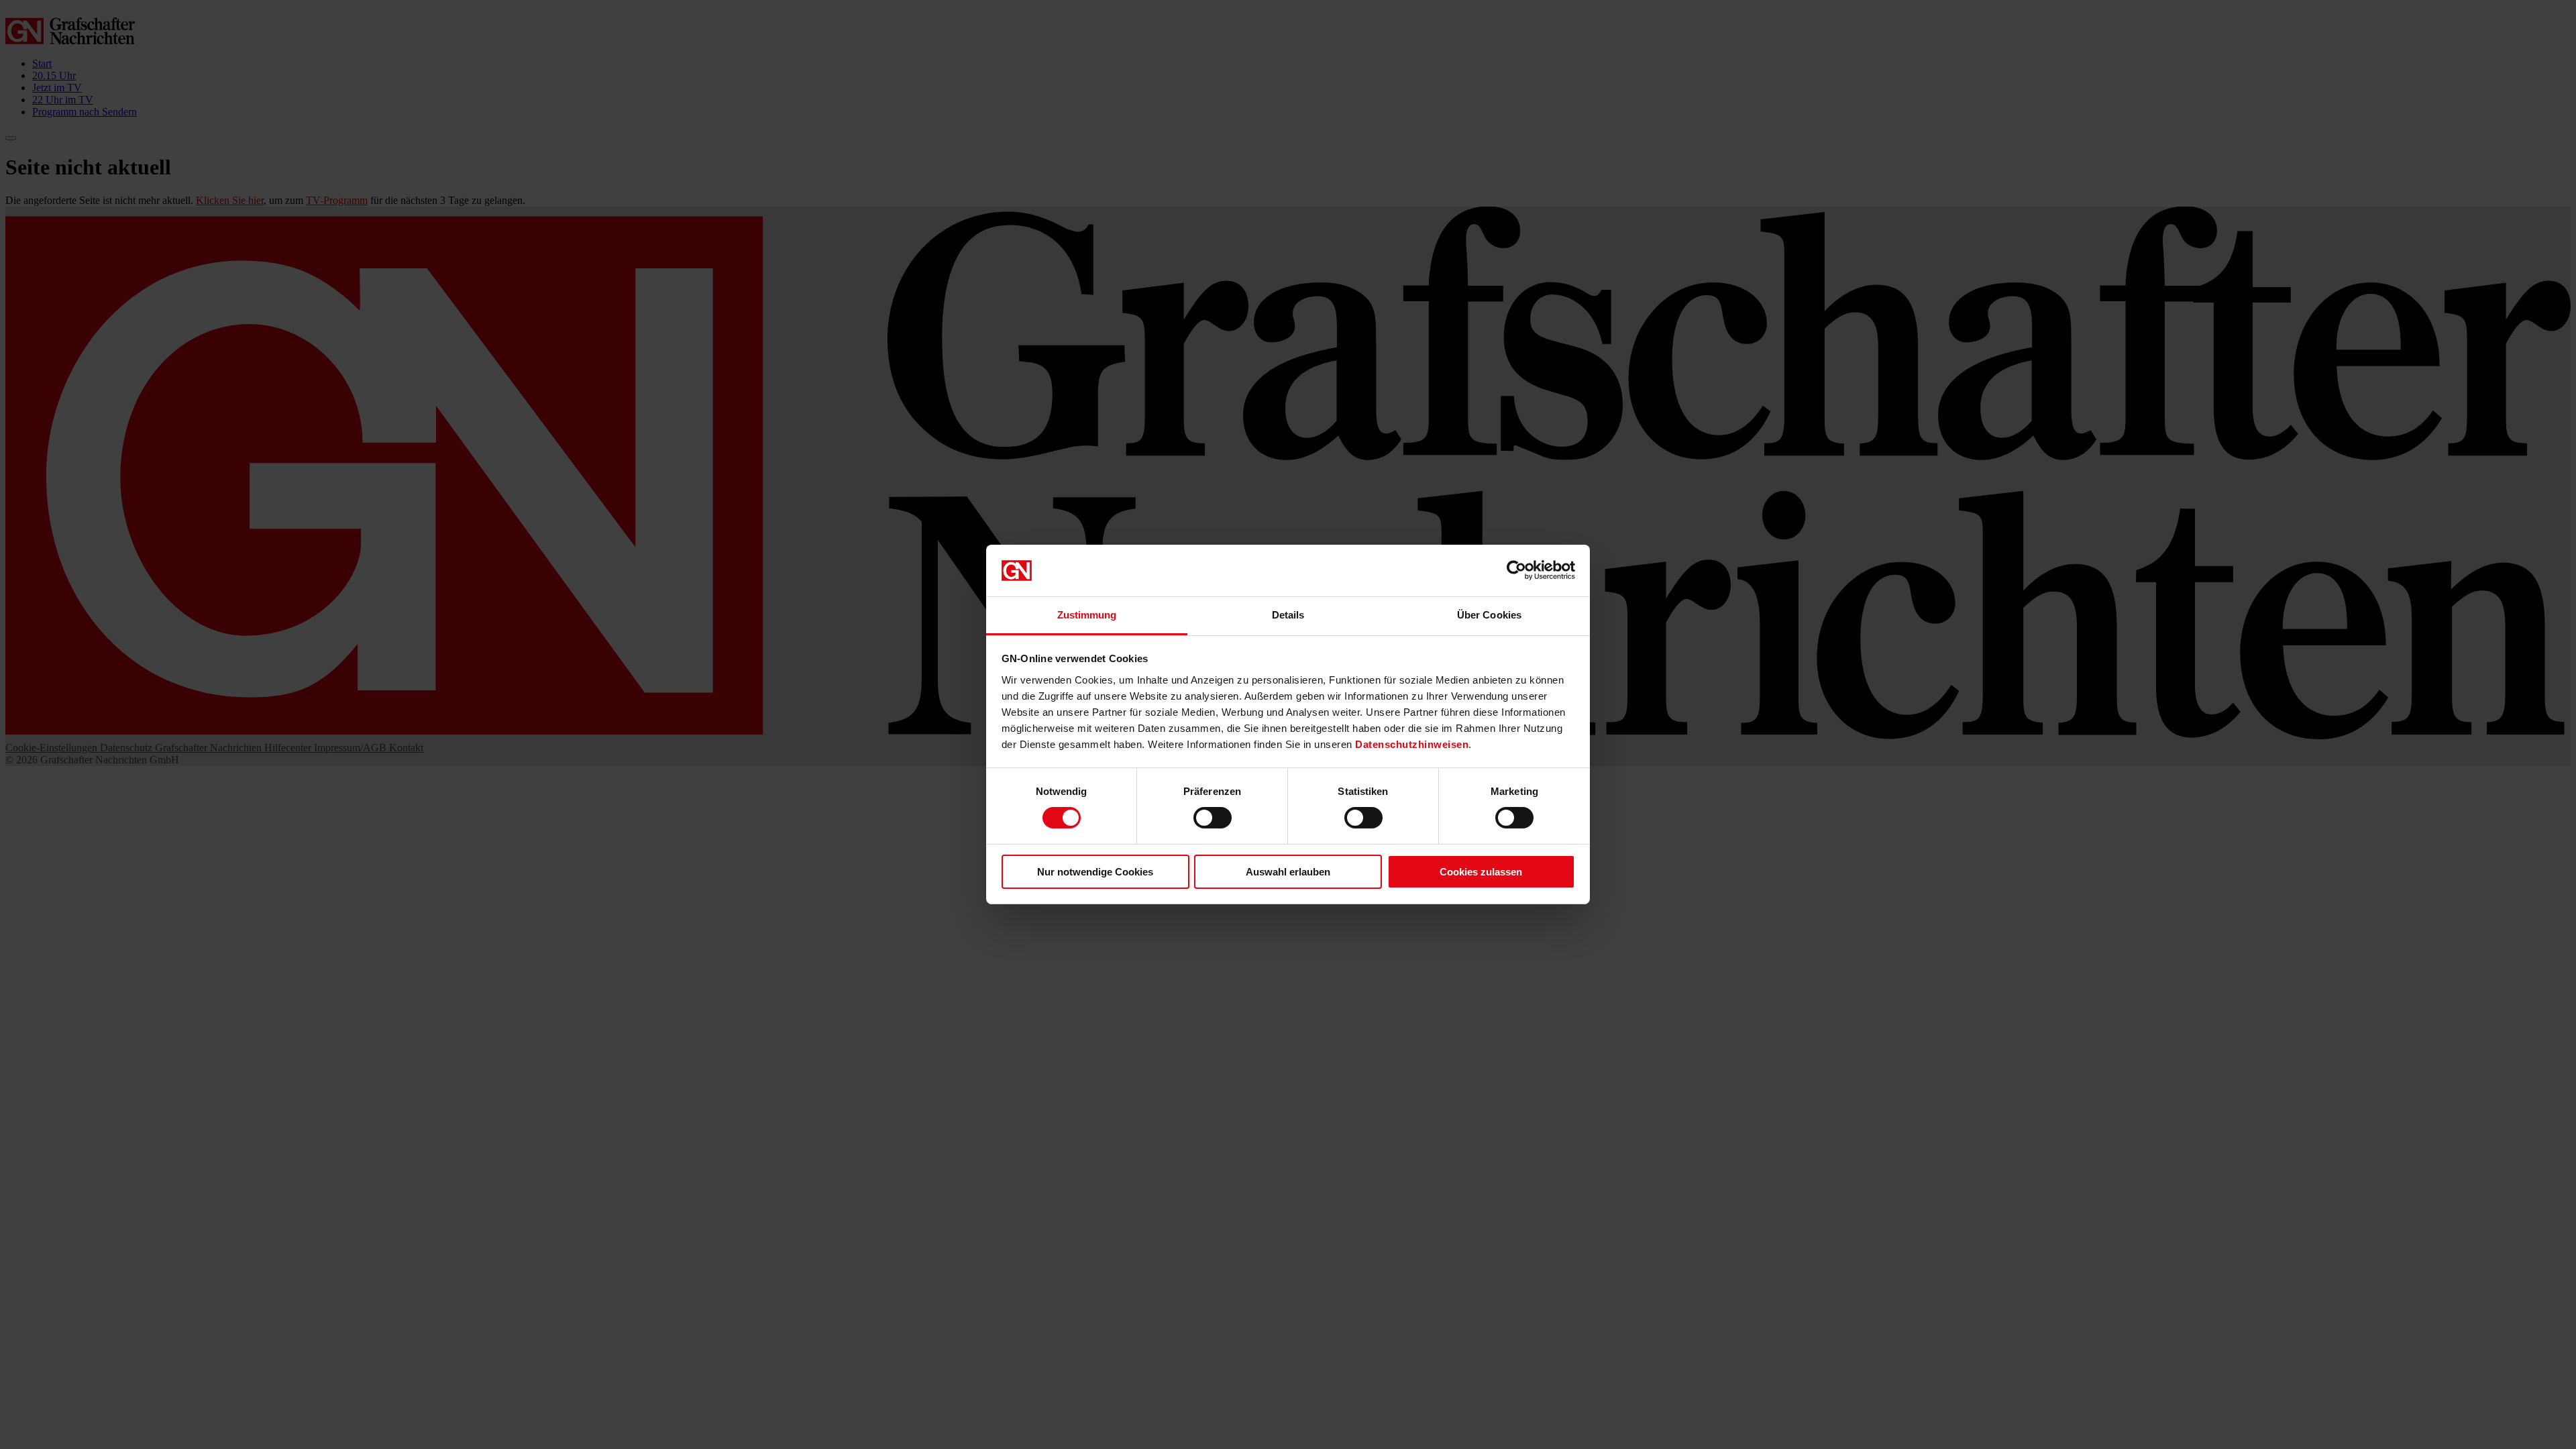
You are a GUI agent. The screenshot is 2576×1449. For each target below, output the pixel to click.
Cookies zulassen (1481, 872)
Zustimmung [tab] (1087, 615)
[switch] (1213, 818)
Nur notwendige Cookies (1095, 872)
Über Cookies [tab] (1489, 615)
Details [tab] (1288, 615)
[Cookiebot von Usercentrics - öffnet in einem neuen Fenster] (1516, 570)
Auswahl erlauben (1288, 872)
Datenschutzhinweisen (1412, 744)
